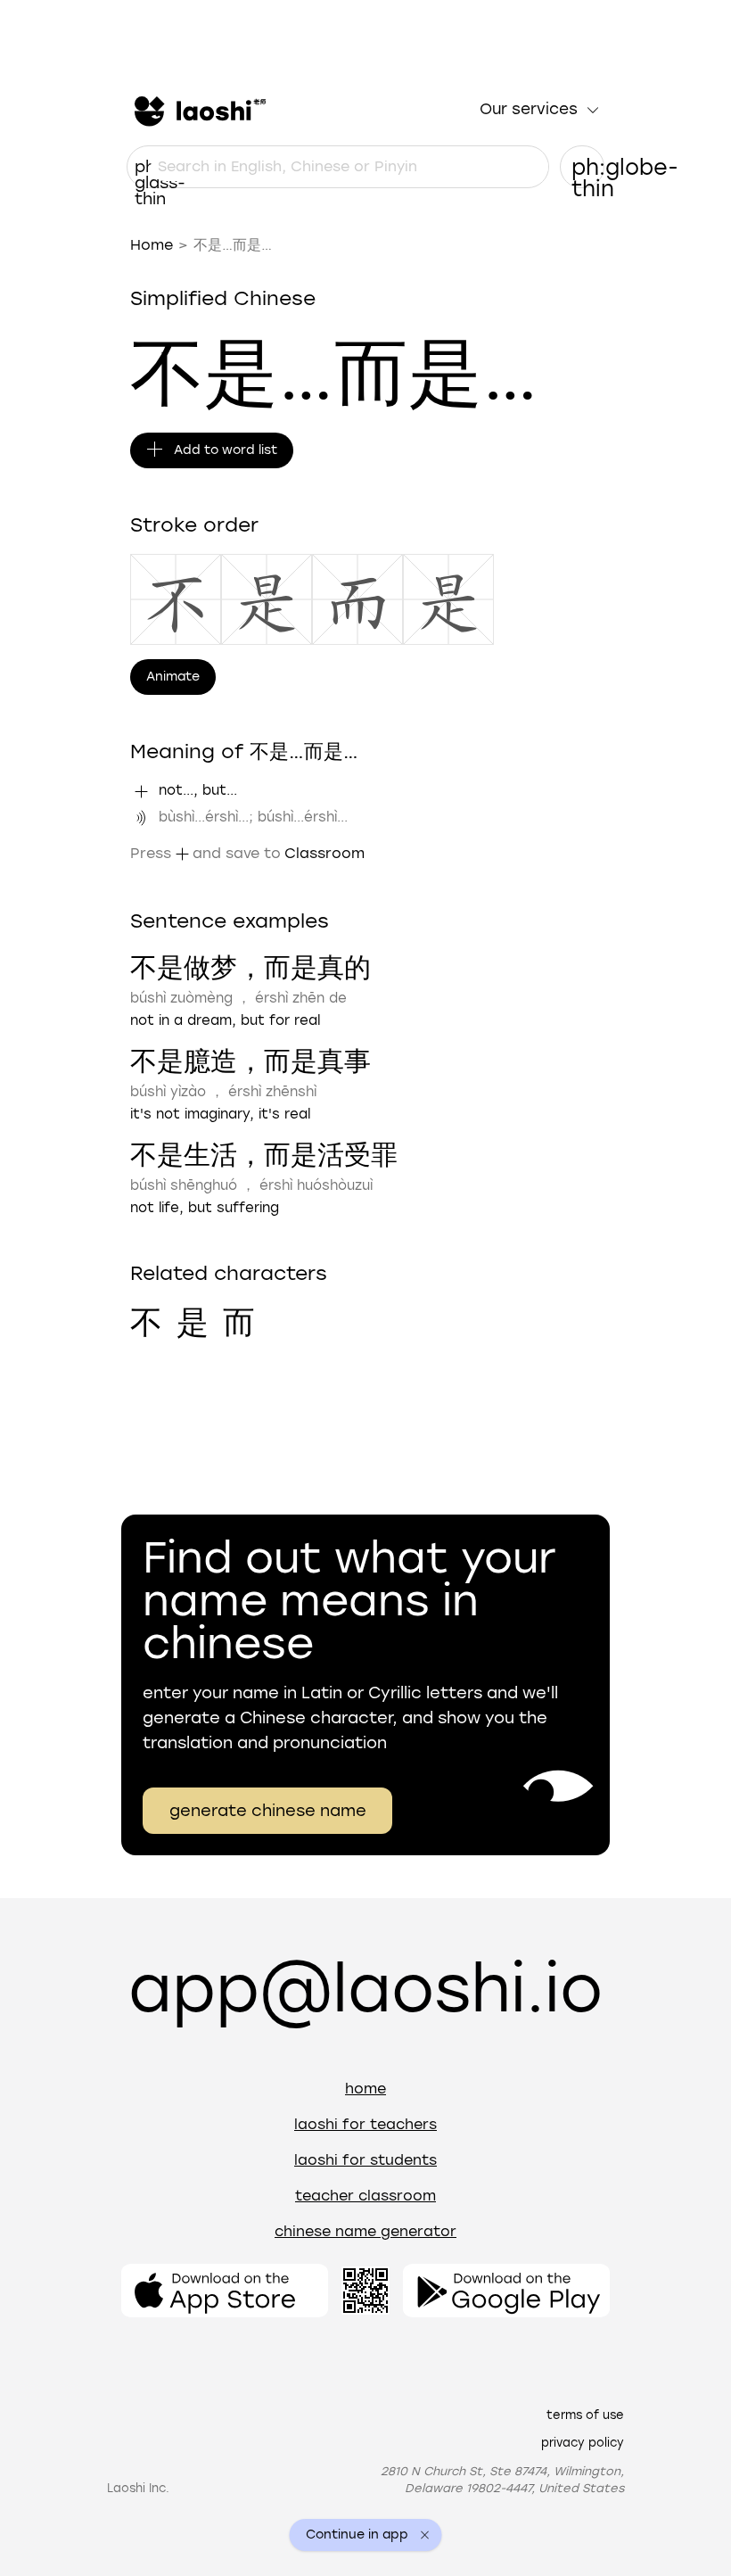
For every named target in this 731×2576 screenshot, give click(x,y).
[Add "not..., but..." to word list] (141, 791)
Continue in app (357, 2535)
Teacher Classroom (365, 2196)
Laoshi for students (365, 2160)
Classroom (324, 853)
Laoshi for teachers (365, 2124)
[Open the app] (225, 2291)
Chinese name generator (365, 2231)
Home (152, 245)
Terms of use (585, 2415)
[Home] (198, 110)
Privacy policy (583, 2443)
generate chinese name (268, 1811)
